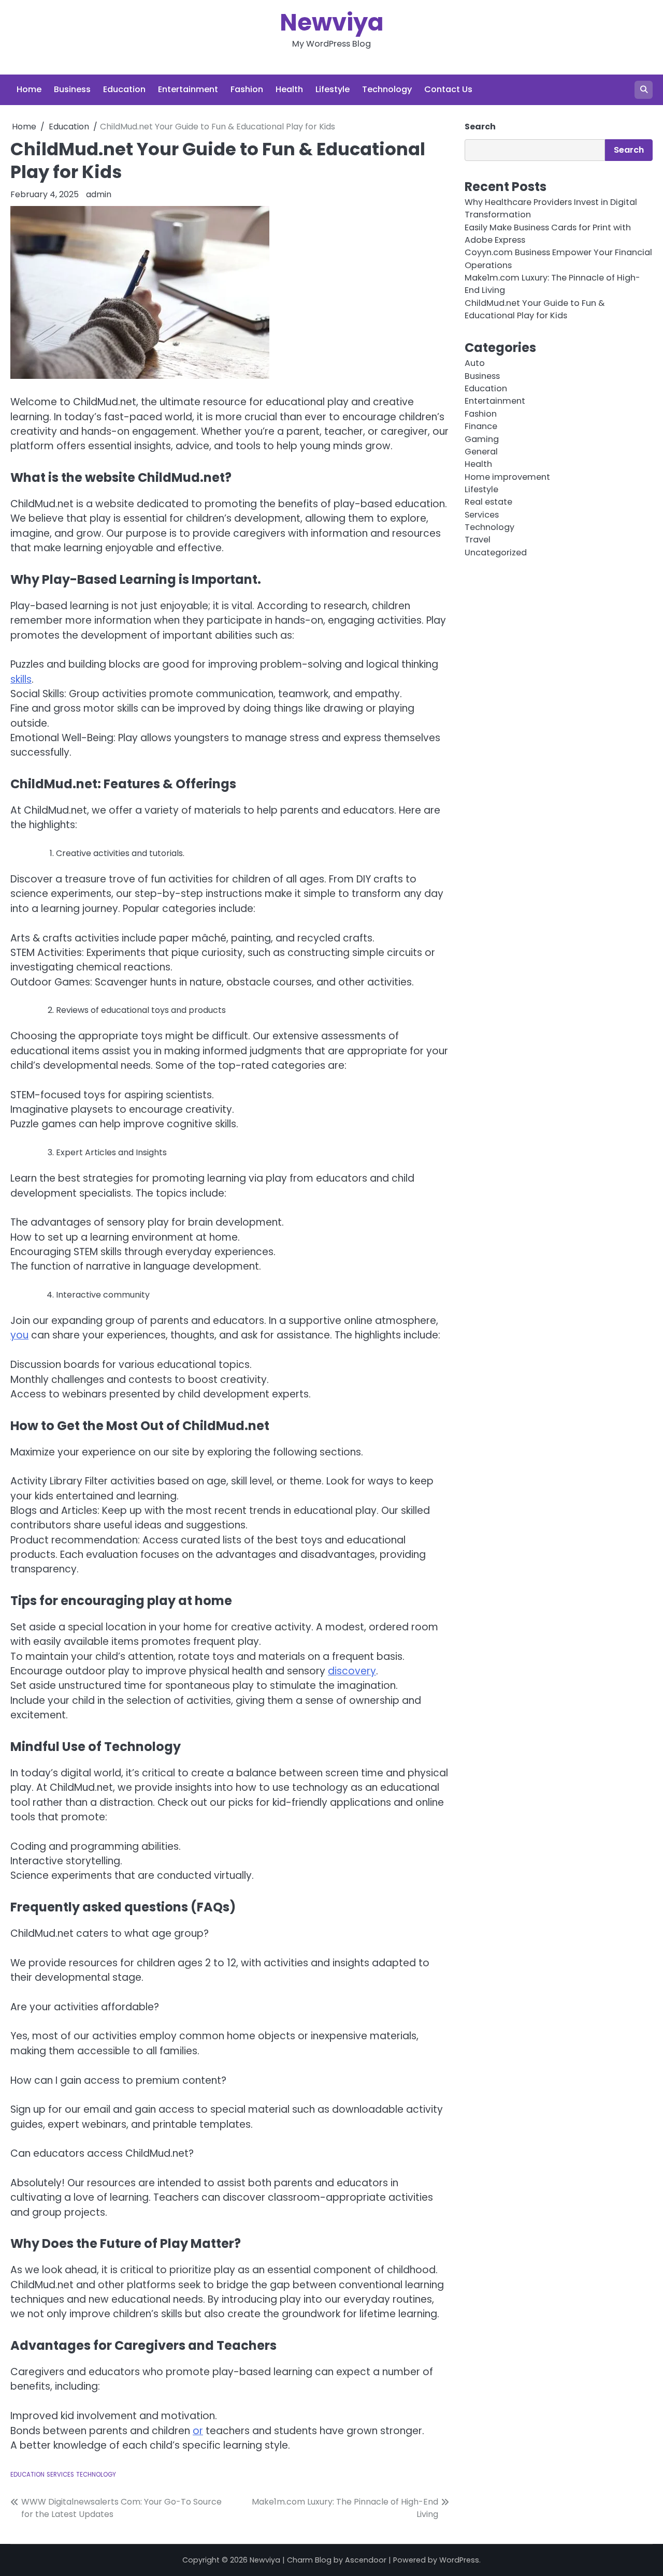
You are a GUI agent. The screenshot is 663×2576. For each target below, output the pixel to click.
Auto (475, 363)
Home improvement (507, 476)
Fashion (247, 89)
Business (72, 89)
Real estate (488, 502)
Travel (478, 540)
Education (124, 89)
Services (60, 2475)
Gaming (482, 439)
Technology (387, 89)
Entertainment (188, 89)
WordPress (459, 2560)
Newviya (332, 23)
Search (480, 127)
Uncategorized (496, 553)
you (19, 1335)
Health (289, 89)
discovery (352, 1671)
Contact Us (448, 89)
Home (29, 89)
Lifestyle (333, 89)
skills (21, 679)
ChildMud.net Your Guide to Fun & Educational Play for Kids (535, 309)
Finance (481, 426)
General (481, 452)
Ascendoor (366, 2560)
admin (99, 194)
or (198, 2431)
